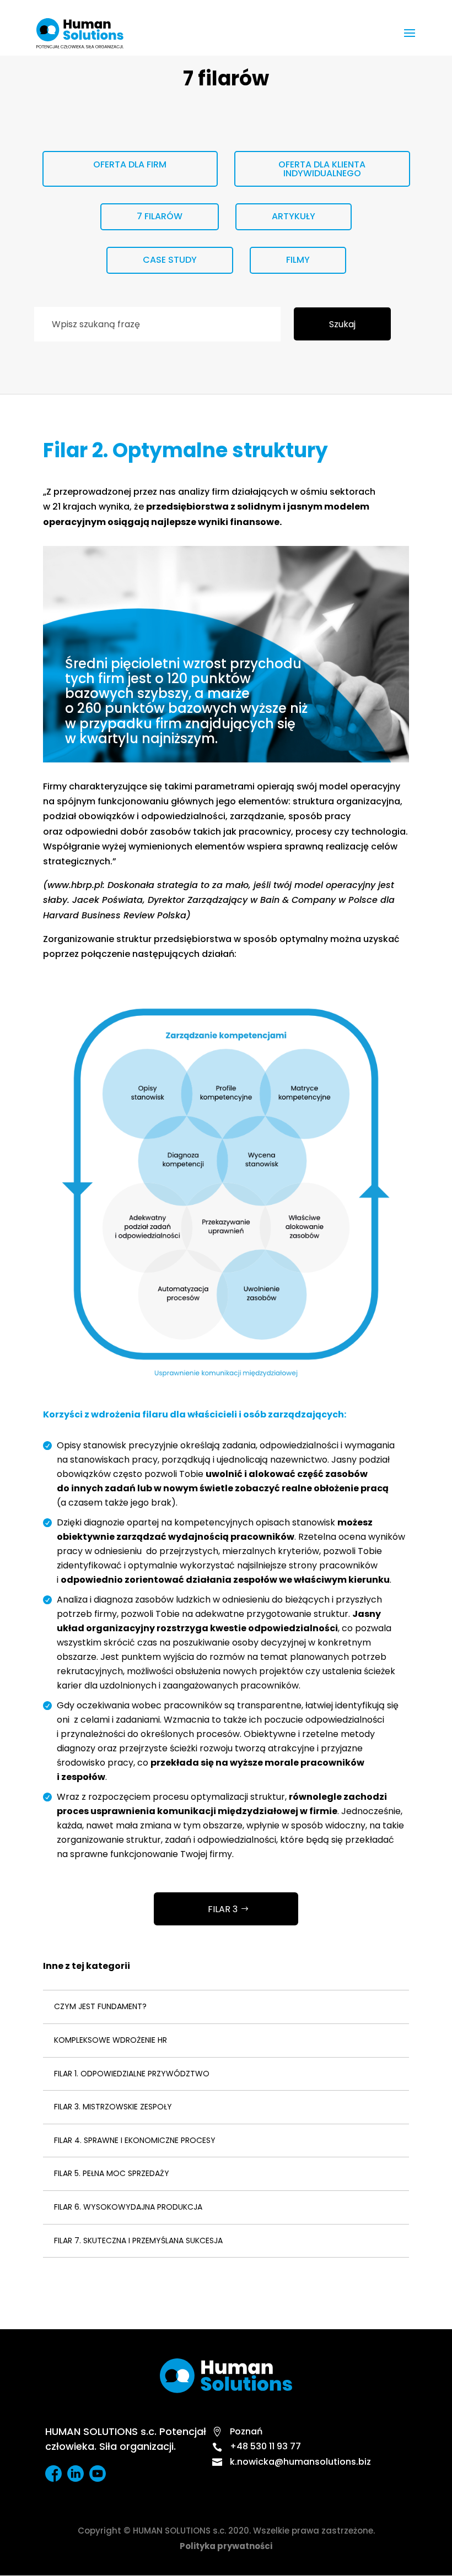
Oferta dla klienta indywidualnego (322, 169)
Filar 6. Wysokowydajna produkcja (128, 2207)
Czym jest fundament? (100, 2006)
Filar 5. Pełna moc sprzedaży (112, 2173)
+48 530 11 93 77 (257, 2446)
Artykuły (294, 216)
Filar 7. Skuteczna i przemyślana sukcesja (138, 2241)
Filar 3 (223, 1909)
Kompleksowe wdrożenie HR (111, 2040)
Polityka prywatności (226, 2546)
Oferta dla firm (130, 164)
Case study (170, 260)
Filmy (298, 260)
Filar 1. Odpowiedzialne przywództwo (132, 2074)
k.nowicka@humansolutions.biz (292, 2462)
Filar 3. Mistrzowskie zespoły (113, 2107)
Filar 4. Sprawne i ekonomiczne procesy (135, 2140)
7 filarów (160, 216)
